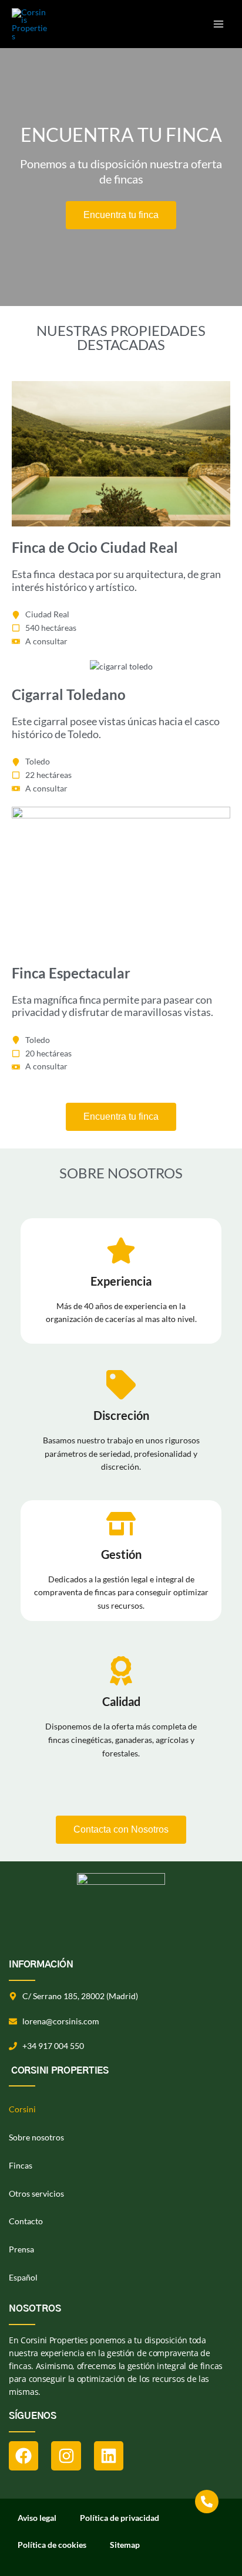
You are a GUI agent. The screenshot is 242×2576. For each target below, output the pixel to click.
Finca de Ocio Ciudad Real (95, 547)
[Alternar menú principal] (219, 24)
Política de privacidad (120, 2518)
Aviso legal (37, 2518)
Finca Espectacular (71, 973)
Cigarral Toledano (69, 694)
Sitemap (125, 2545)
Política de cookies (52, 2545)
